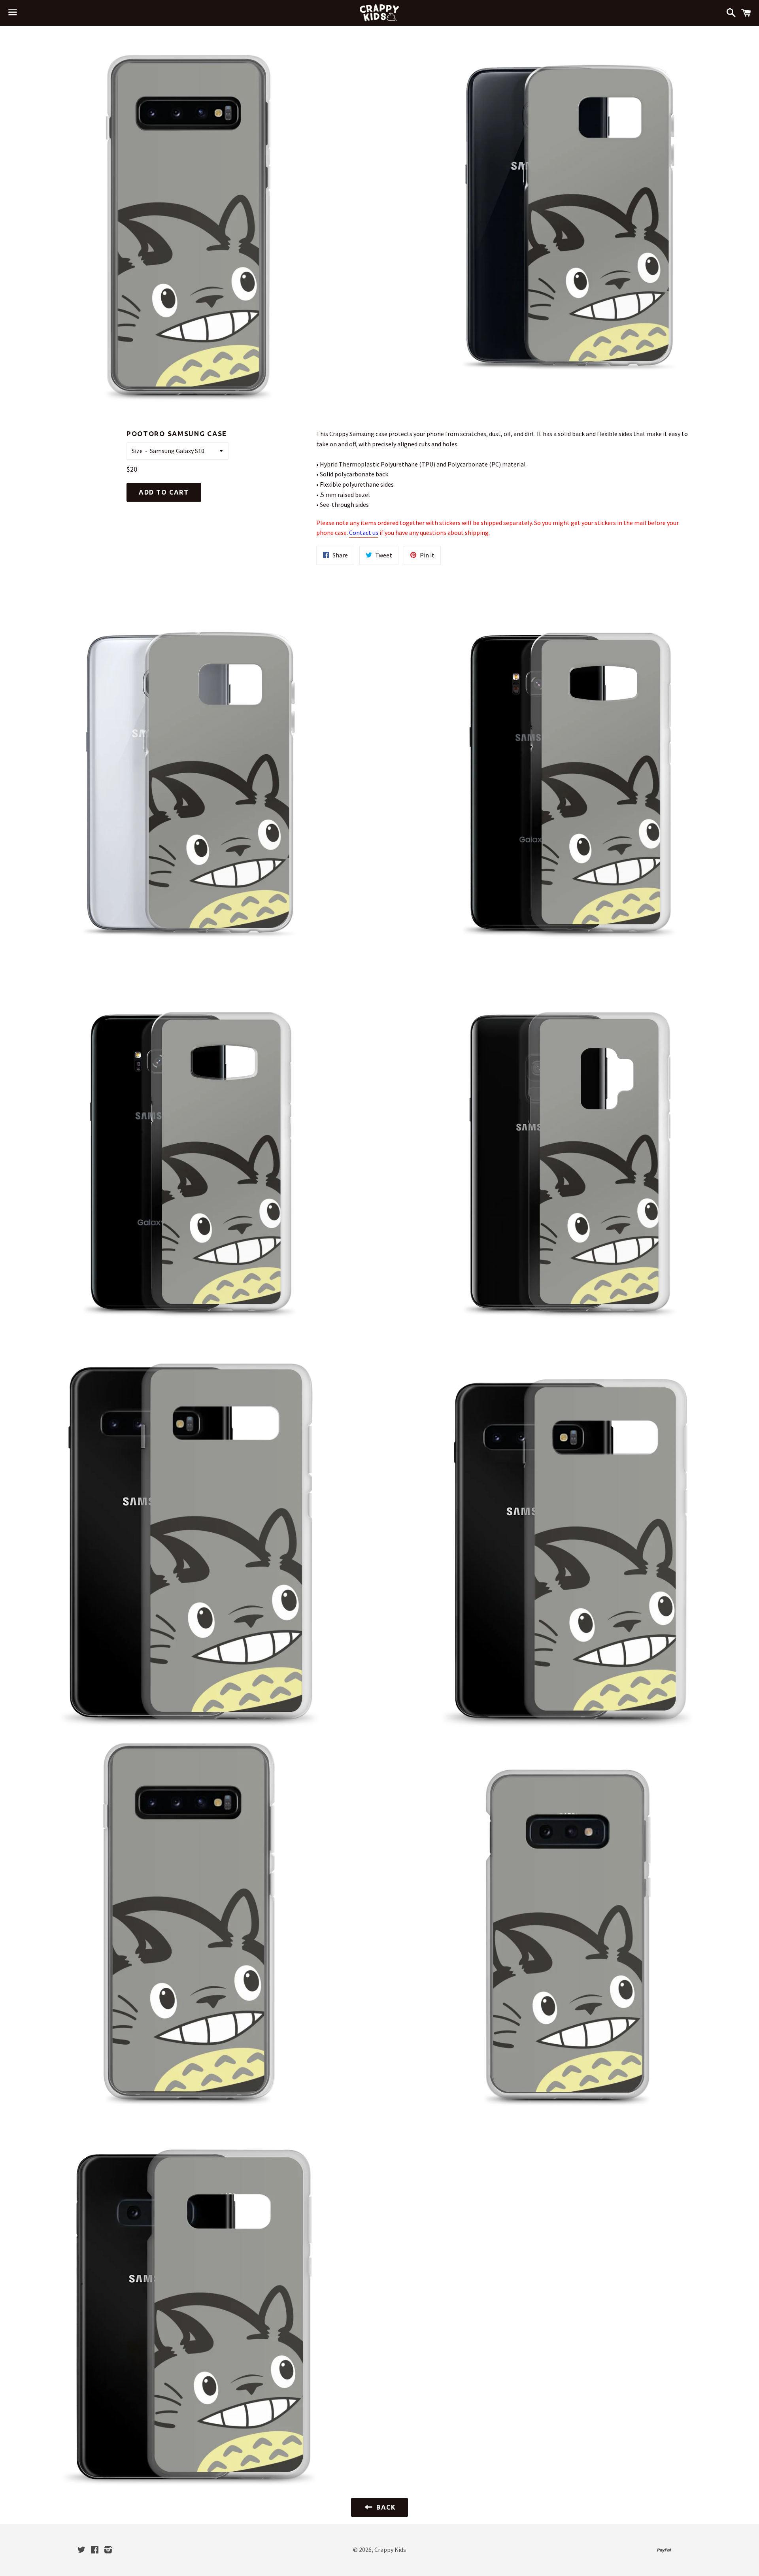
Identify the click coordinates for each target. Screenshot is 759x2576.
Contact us (364, 533)
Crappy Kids (390, 2550)
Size (137, 451)
